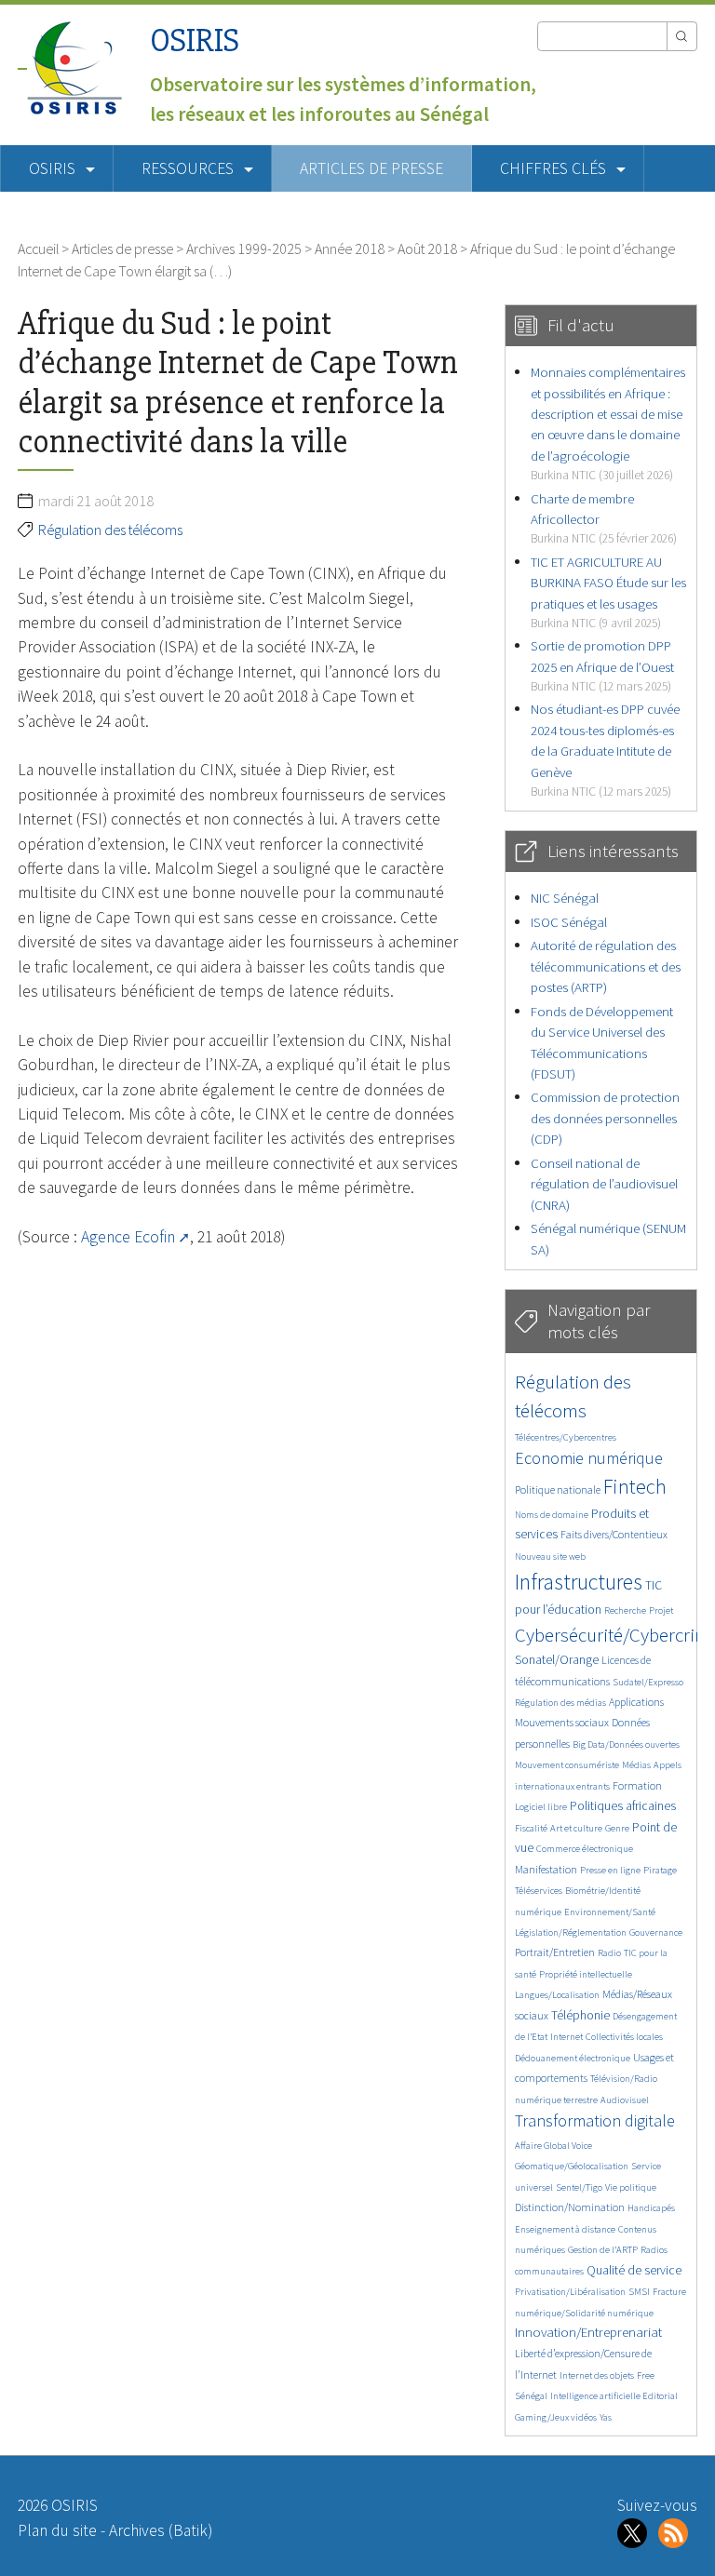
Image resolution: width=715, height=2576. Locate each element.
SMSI (639, 2292)
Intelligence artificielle (596, 2396)
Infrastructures (579, 1582)
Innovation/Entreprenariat (588, 2332)
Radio (609, 1953)
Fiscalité (531, 1828)
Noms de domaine (552, 1515)
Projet (661, 1610)
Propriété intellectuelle (586, 1974)
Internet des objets (597, 2375)
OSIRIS (195, 40)
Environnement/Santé (610, 1912)
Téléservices (539, 1891)
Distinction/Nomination (570, 2207)
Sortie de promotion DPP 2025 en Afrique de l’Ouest (602, 665)
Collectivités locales (624, 2037)
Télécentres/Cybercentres (566, 1437)
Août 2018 (427, 248)
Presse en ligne (610, 1870)
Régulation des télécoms (110, 530)
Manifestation (546, 1869)
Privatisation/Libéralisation (570, 2292)
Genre (617, 1828)
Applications (636, 1702)
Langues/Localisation (557, 1995)
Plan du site (57, 2530)
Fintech (635, 1486)
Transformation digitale (595, 2120)
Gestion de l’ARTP (603, 2250)
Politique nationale (558, 1489)
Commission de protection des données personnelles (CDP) (605, 1118)
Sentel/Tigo (579, 2187)
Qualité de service (634, 2270)
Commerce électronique (585, 1849)
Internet (567, 2037)
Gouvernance (656, 1932)
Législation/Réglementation (571, 1932)
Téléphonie (580, 2015)
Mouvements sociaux (562, 1722)
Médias (636, 1765)
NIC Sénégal (565, 898)
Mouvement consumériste (567, 1765)
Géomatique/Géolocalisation (572, 2166)
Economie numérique (589, 1458)
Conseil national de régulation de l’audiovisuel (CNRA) (604, 1184)
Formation (637, 1785)
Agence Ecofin (128, 1237)
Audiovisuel (625, 2100)
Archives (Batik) (161, 2530)
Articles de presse (371, 168)
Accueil (38, 248)
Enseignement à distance (565, 2229)
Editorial (660, 2396)
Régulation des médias (560, 1703)
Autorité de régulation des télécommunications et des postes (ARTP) (606, 966)
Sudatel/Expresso (648, 1682)
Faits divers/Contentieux (614, 1534)
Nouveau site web (550, 1556)
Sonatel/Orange (557, 1660)
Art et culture (576, 1828)
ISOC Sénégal (569, 922)
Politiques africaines (623, 1806)
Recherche (625, 1610)
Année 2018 (350, 248)
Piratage (660, 1870)
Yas (606, 2417)
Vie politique (631, 2187)
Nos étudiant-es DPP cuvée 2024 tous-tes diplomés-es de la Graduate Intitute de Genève (605, 750)
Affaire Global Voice (553, 2146)
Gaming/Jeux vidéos (556, 2417)
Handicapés (651, 2208)
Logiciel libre (541, 1807)
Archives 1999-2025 (244, 248)
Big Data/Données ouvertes (626, 1744)
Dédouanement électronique (573, 2058)
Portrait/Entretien (555, 1952)
